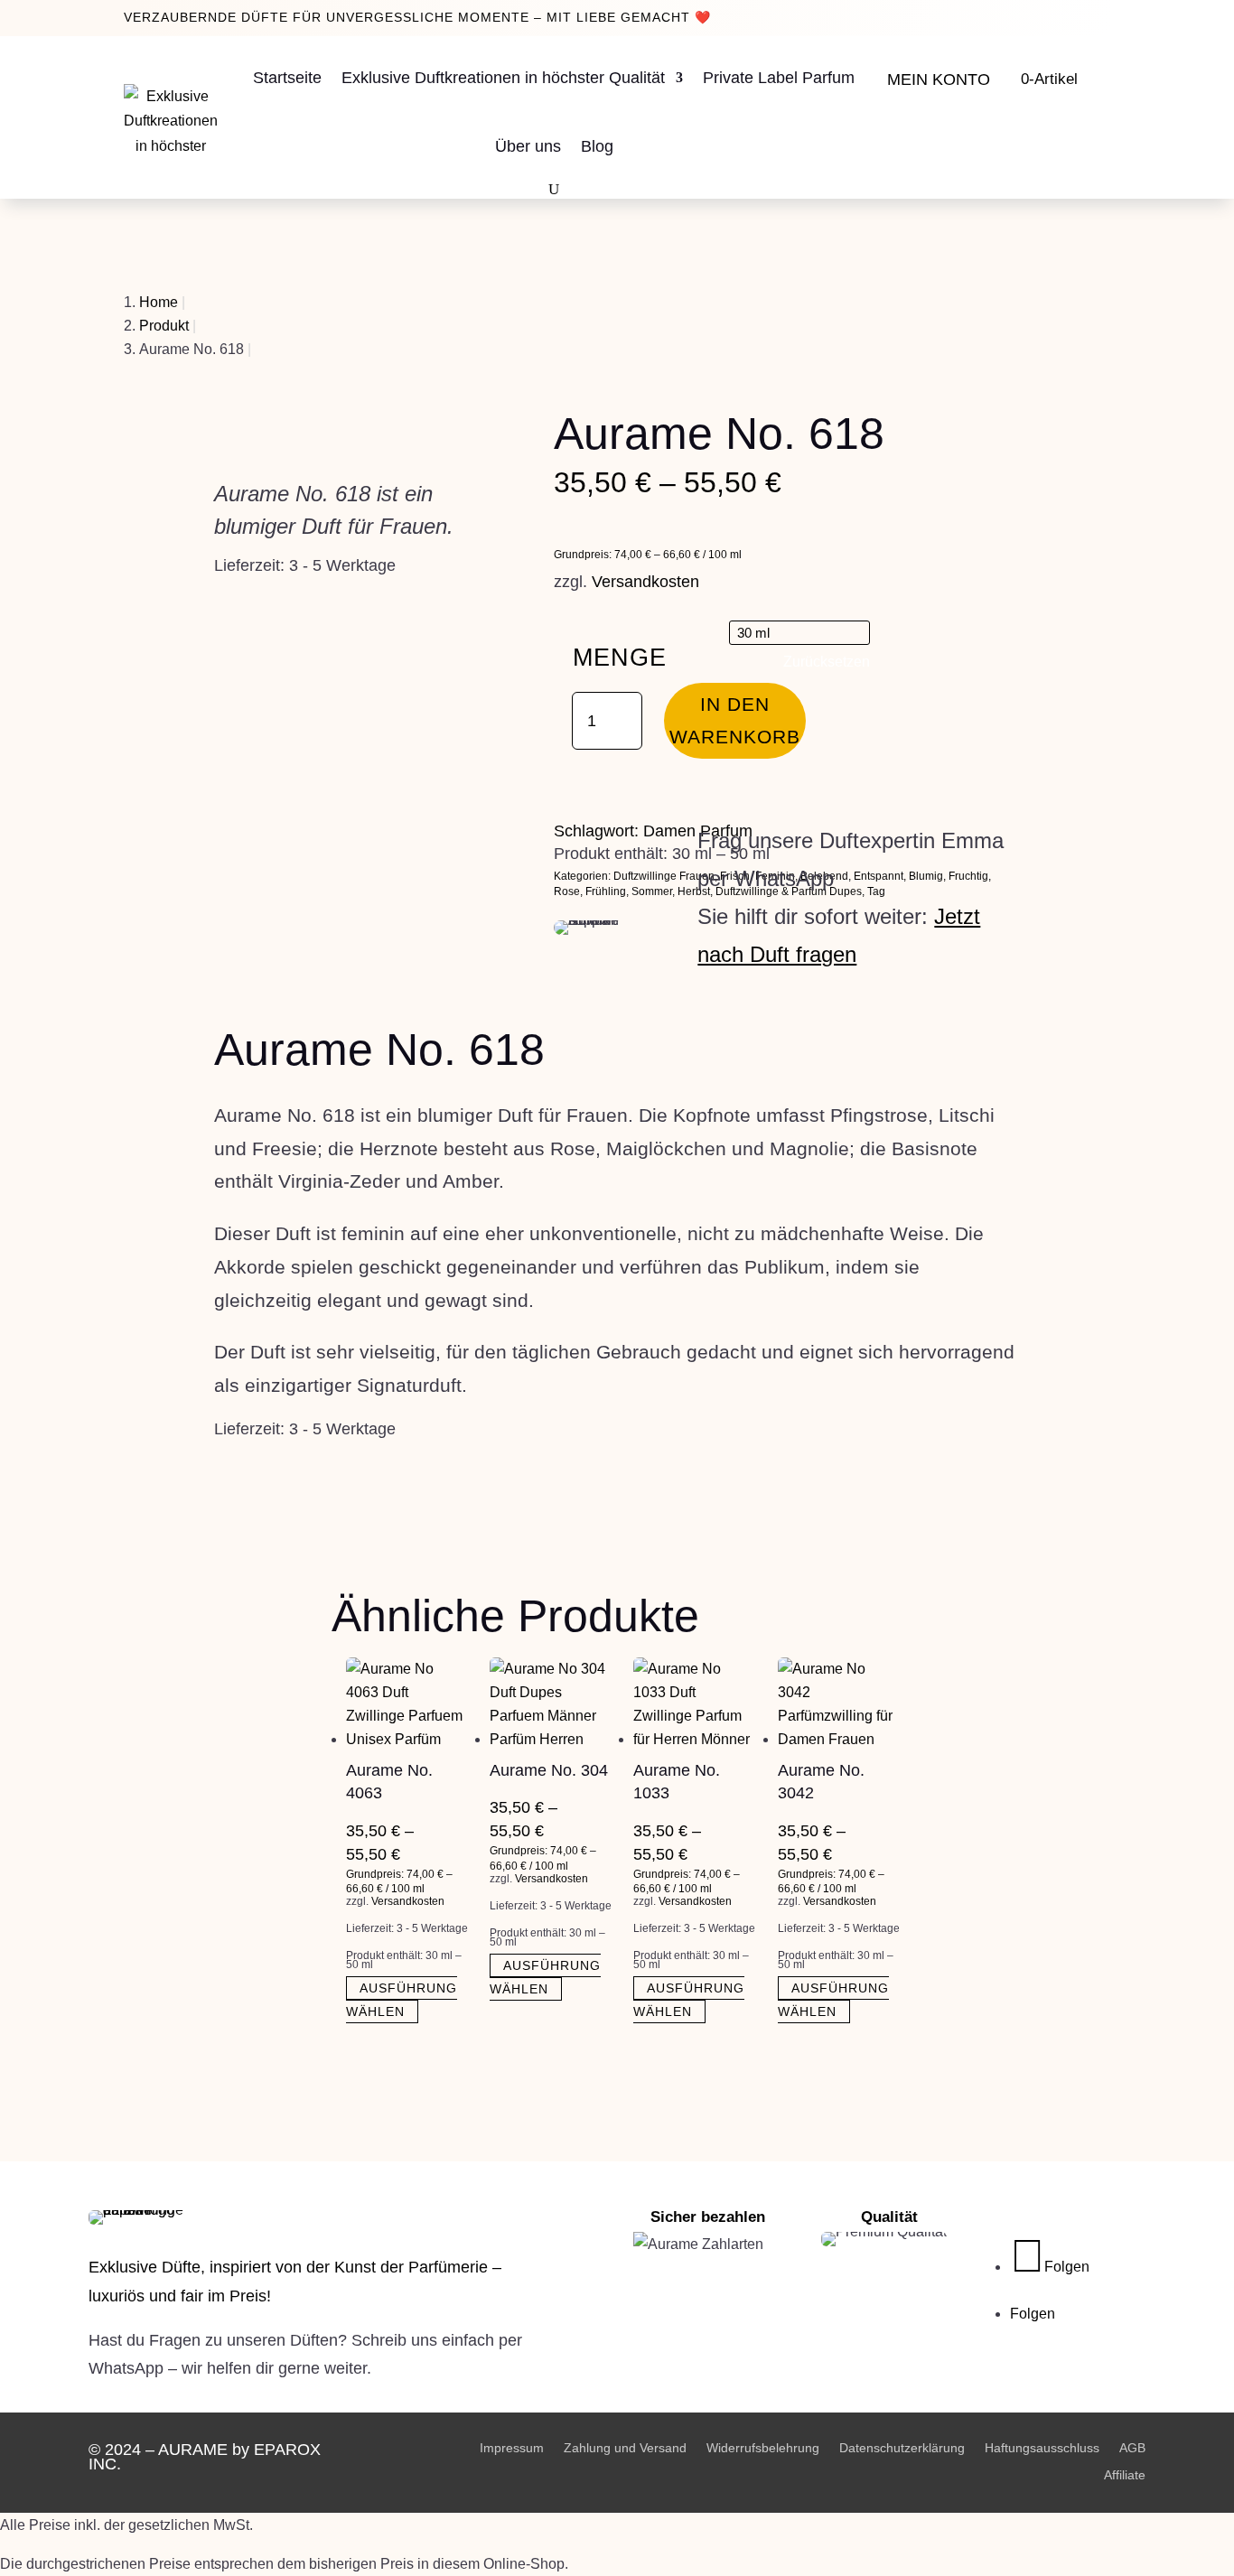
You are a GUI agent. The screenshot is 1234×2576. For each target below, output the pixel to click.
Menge (620, 658)
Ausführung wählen (402, 2000)
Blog (597, 146)
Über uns (528, 146)
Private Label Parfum (779, 78)
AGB (1132, 2447)
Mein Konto (939, 79)
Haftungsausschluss (1042, 2447)
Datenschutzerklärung (902, 2447)
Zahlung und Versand (625, 2447)
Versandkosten (645, 582)
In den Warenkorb (735, 720)
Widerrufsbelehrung (763, 2447)
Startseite (287, 78)
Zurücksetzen (827, 662)
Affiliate (1125, 2474)
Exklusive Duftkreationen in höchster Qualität (503, 78)
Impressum (512, 2447)
